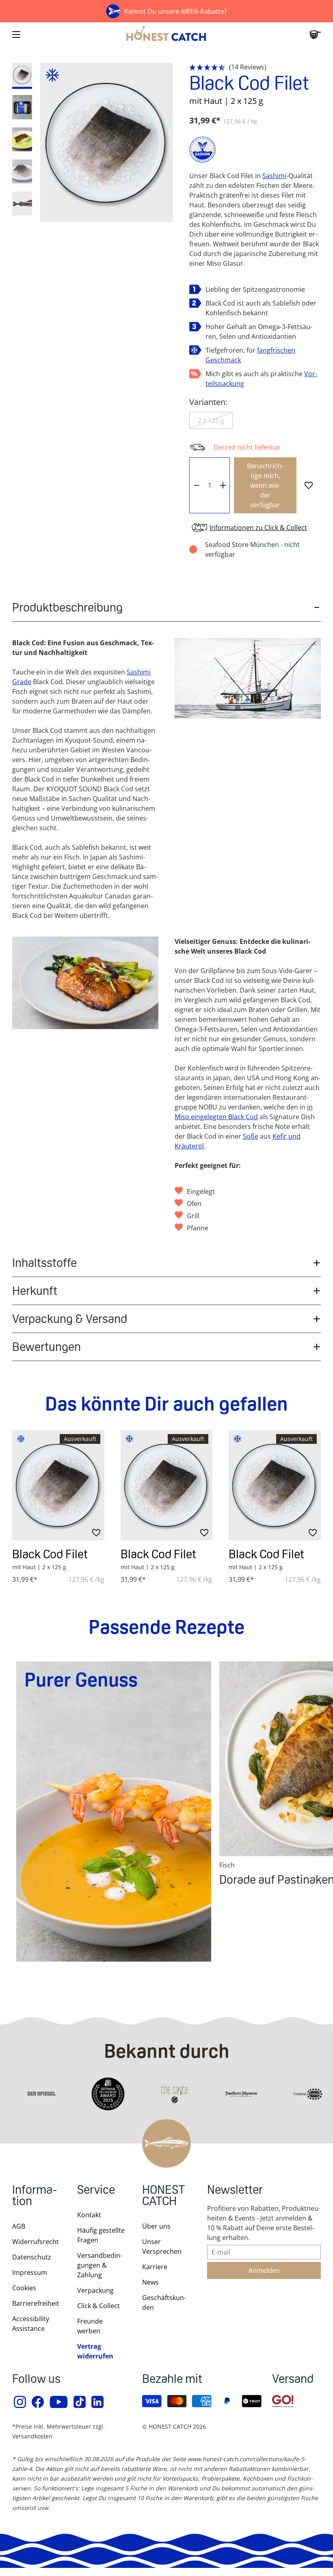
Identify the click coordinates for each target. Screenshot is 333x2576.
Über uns (156, 2226)
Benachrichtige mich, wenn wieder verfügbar (265, 485)
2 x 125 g (211, 420)
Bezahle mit (172, 2380)
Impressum (30, 2272)
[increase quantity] (223, 485)
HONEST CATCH (164, 2196)
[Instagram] (20, 2402)
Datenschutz (32, 2257)
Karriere (155, 2267)
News (150, 2282)
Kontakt (89, 2215)
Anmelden (264, 2270)
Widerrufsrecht (36, 2242)
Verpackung (95, 2290)
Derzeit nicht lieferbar (247, 447)
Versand (293, 2380)
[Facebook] (38, 2402)
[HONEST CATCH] (166, 34)
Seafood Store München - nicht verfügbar (252, 549)
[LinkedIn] (98, 2402)
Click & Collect (98, 2306)
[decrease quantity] (196, 485)
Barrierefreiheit (36, 2303)
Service (96, 2191)
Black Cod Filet (50, 1554)
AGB (19, 2226)
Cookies (24, 2288)
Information (35, 2196)
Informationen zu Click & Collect (258, 528)
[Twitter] (80, 2402)
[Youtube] (59, 2402)
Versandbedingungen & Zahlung (100, 2265)
